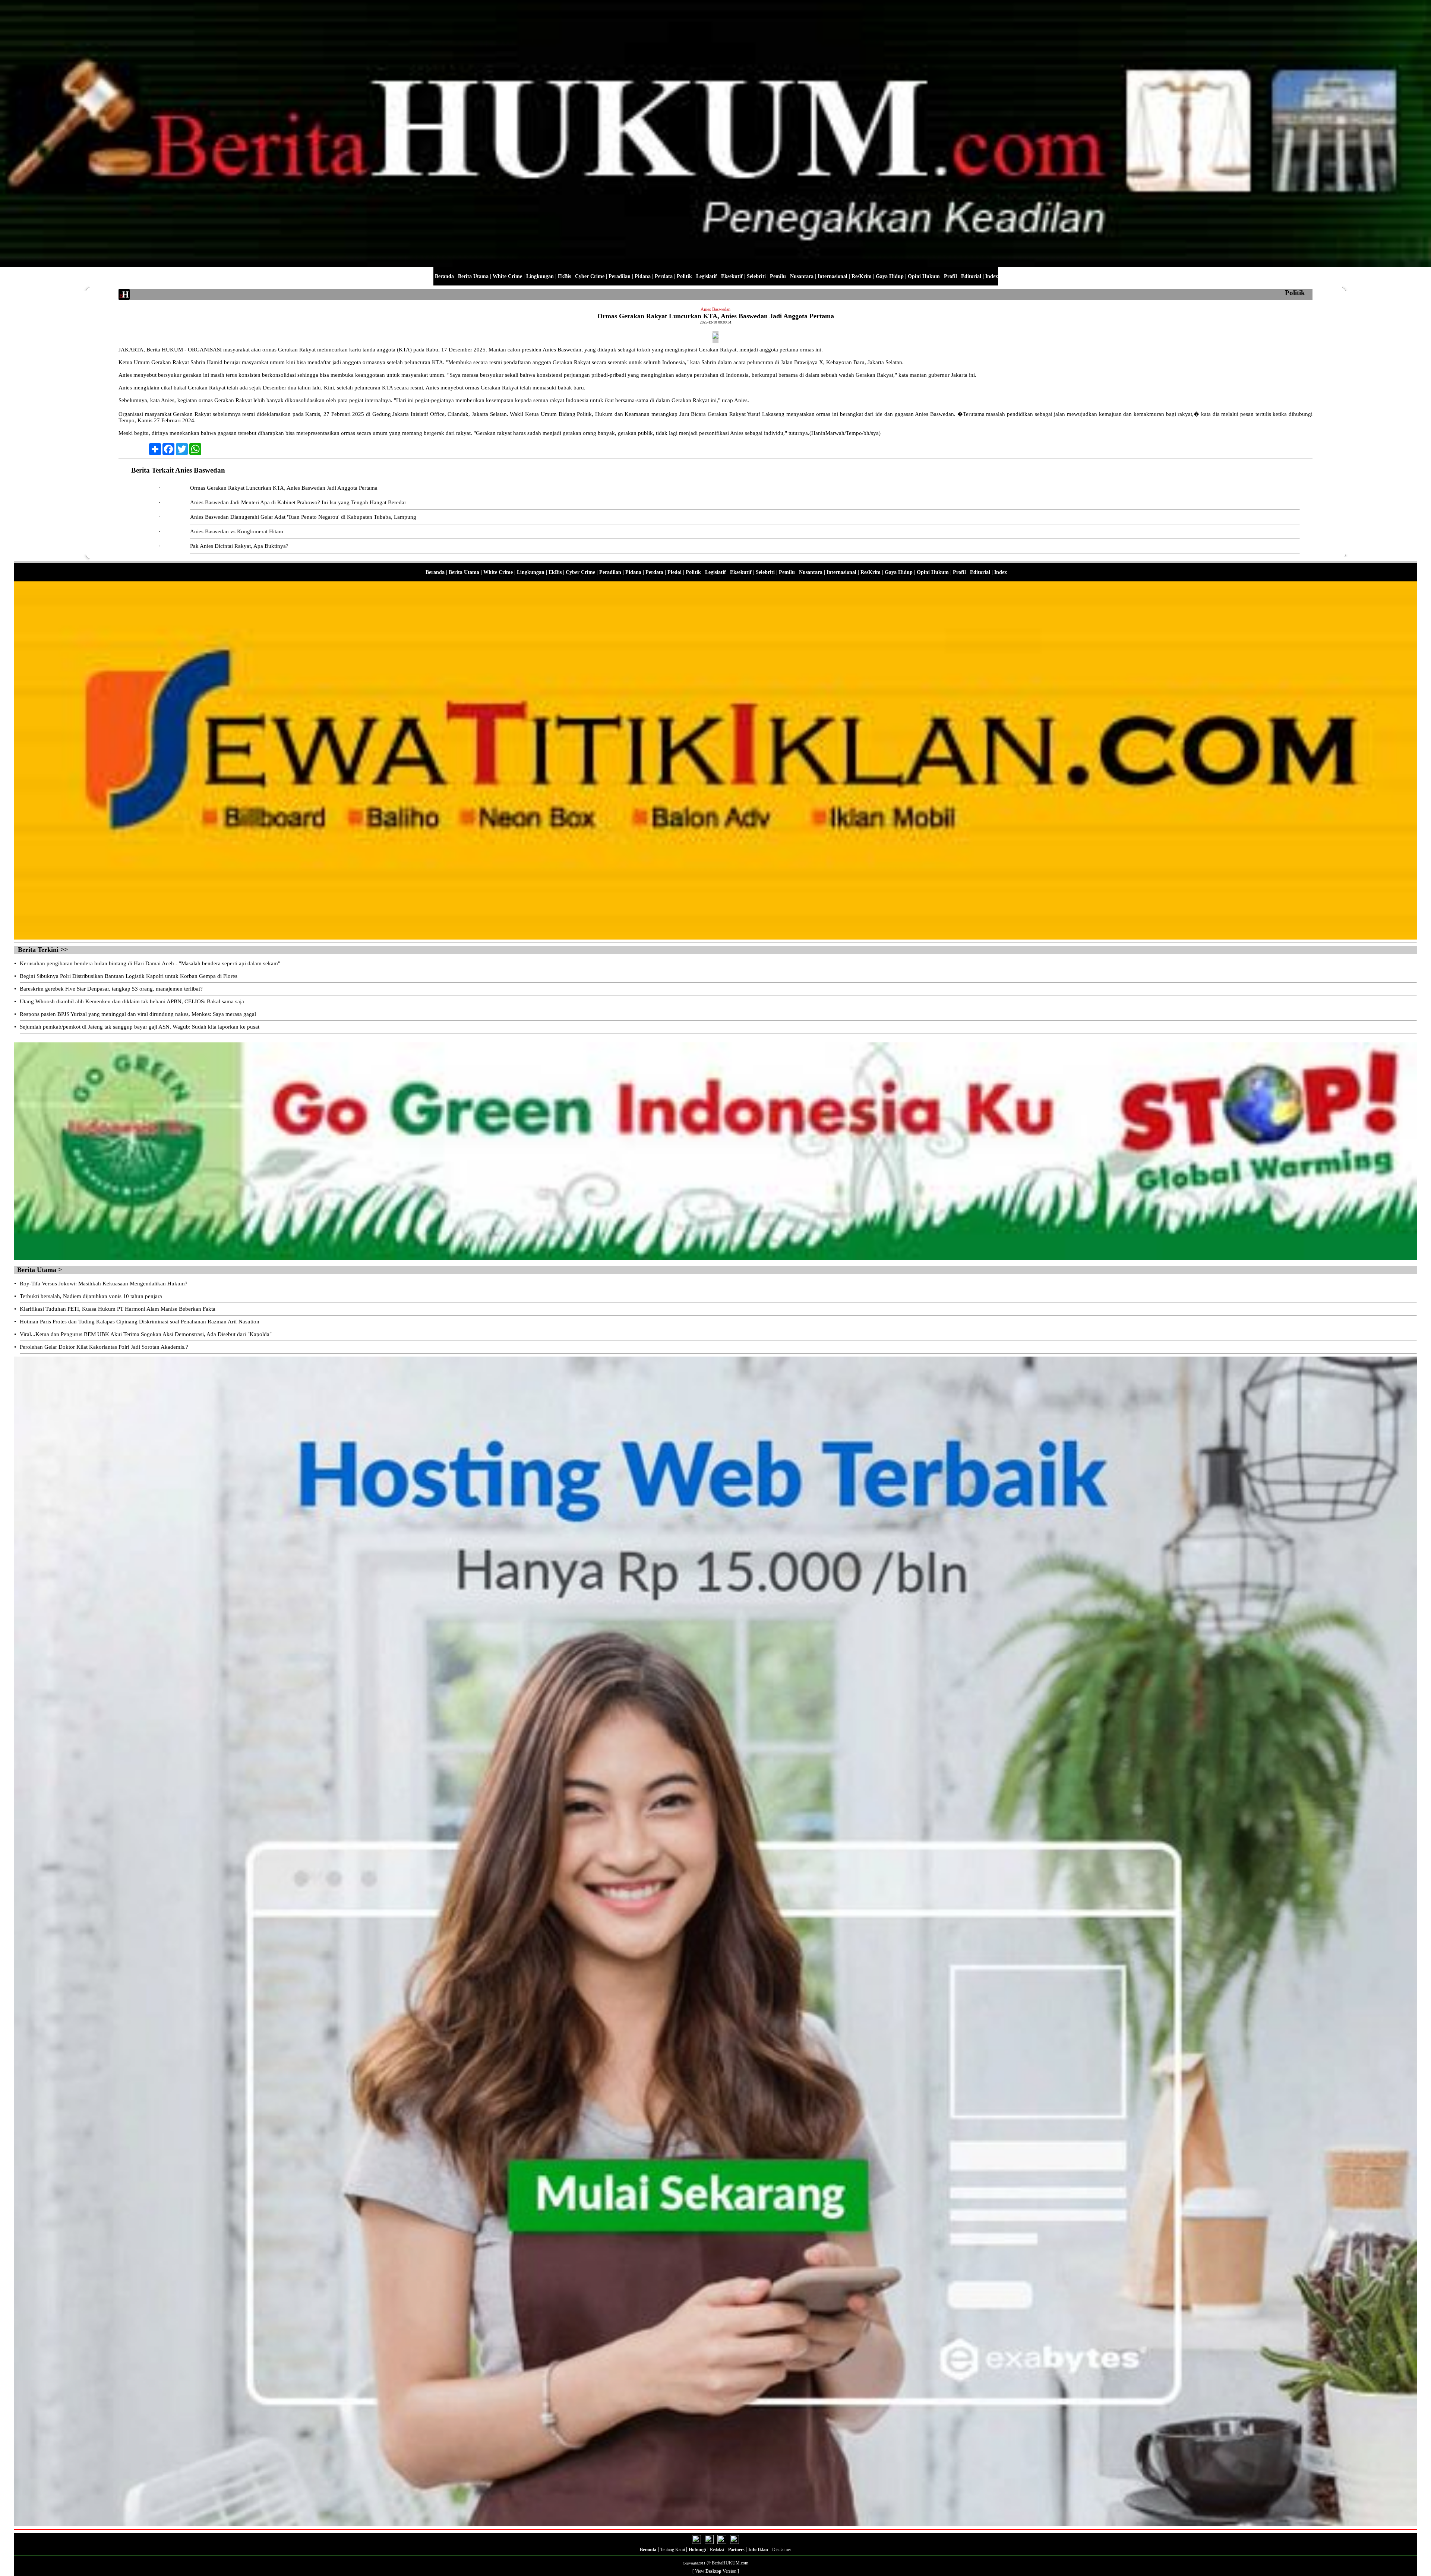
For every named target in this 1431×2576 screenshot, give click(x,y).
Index (992, 276)
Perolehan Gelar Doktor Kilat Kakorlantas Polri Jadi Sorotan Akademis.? (104, 1347)
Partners (737, 2550)
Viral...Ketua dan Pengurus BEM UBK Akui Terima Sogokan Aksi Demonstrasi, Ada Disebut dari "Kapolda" (146, 1334)
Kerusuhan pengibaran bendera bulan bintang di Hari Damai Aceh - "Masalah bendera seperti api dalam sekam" (150, 963)
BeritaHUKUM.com (730, 2563)
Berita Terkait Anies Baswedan (178, 470)
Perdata (664, 276)
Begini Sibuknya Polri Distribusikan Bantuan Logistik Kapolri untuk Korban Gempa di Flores (129, 976)
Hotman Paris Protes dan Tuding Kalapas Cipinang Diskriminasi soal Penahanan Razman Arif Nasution (140, 1322)
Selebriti (756, 276)
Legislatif (707, 276)
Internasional (833, 276)
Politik (684, 276)
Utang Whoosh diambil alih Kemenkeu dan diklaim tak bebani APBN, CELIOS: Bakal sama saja (132, 1001)
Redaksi (717, 2550)
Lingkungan (540, 276)
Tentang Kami (673, 2550)
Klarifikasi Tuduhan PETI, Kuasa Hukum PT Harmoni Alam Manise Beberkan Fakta (118, 1309)
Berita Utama (473, 276)
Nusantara (802, 276)
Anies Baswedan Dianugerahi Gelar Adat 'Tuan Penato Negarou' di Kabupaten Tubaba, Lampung (303, 517)
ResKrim (862, 276)
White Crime (507, 276)
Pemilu (778, 276)
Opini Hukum (924, 276)
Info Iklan (758, 2550)
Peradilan (620, 276)
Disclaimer (782, 2550)
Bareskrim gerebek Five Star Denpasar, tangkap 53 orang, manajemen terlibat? (111, 989)
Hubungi (697, 2550)
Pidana (643, 276)
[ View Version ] (716, 2571)
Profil (950, 276)
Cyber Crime (590, 276)
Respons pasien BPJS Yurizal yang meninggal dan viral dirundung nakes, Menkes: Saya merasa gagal (138, 1014)
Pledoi (675, 572)
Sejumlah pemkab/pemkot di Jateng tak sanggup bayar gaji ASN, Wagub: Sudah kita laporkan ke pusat (140, 1027)
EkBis (564, 276)
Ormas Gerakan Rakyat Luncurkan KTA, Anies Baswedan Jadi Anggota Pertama (284, 488)
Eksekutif (732, 276)
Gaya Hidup (890, 276)
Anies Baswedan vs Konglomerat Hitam (237, 531)
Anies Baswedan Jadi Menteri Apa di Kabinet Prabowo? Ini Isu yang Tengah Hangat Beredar (298, 502)
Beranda (444, 276)
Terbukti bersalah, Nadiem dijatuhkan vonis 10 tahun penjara (91, 1296)
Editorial (971, 276)
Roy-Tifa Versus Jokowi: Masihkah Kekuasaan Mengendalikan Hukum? (104, 1284)
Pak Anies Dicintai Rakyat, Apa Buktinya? (239, 546)
